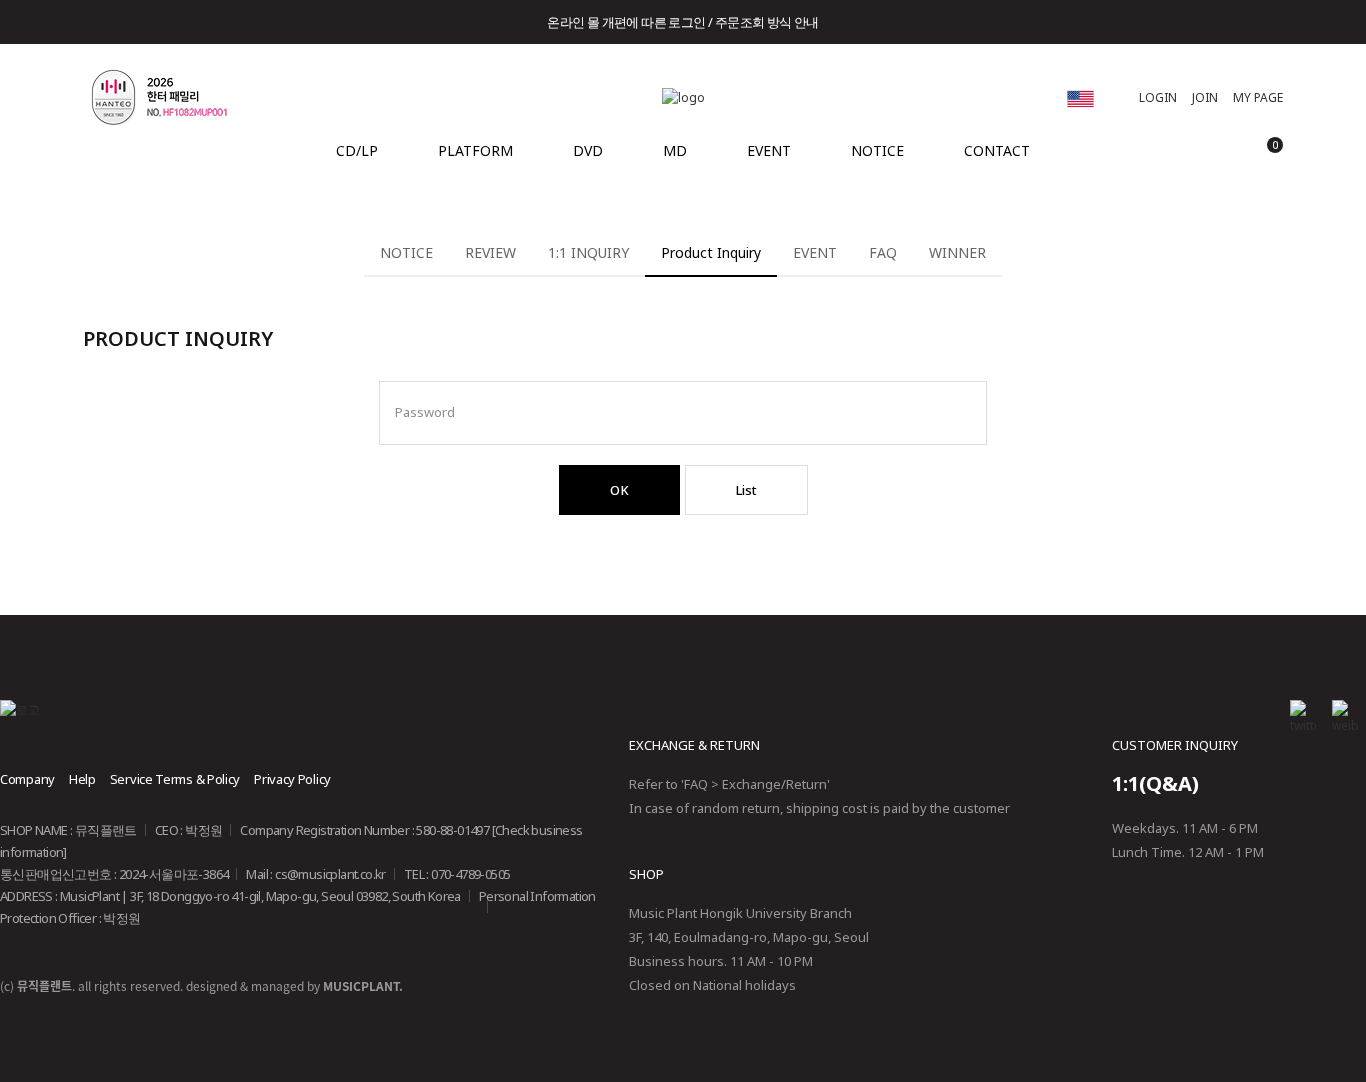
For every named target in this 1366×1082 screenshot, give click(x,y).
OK (619, 490)
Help (82, 779)
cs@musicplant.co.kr (330, 874)
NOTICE (877, 150)
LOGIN (1158, 97)
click (1080, 99)
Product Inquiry (711, 252)
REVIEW (490, 252)
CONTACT (997, 150)
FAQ (883, 252)
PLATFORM (475, 150)
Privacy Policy (292, 779)
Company (27, 779)
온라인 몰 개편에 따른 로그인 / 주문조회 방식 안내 (683, 22)
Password (425, 403)
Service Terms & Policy (175, 779)
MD (675, 150)
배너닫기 (1318, 22)
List (746, 490)
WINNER (957, 252)
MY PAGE (1258, 97)
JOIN (1205, 97)
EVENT (769, 150)
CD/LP (357, 150)
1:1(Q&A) (1155, 783)
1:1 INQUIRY (588, 252)
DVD (588, 150)
